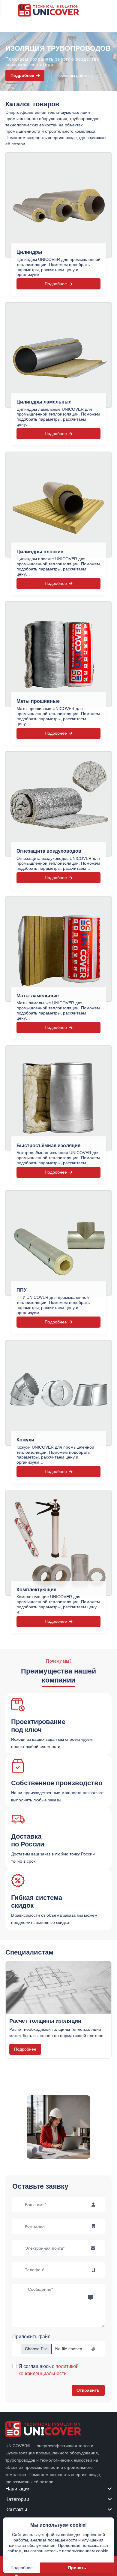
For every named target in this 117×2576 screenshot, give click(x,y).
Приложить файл (31, 2337)
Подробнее (22, 75)
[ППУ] (58, 1243)
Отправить (88, 2390)
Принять (77, 2568)
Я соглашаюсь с (49, 2370)
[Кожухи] (58, 1393)
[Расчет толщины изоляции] (58, 1988)
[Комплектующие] (58, 1543)
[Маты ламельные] (58, 949)
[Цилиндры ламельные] (58, 355)
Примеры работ (72, 75)
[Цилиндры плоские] (58, 505)
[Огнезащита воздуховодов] (58, 804)
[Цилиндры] (58, 205)
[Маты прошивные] (58, 654)
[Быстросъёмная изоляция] (58, 1098)
